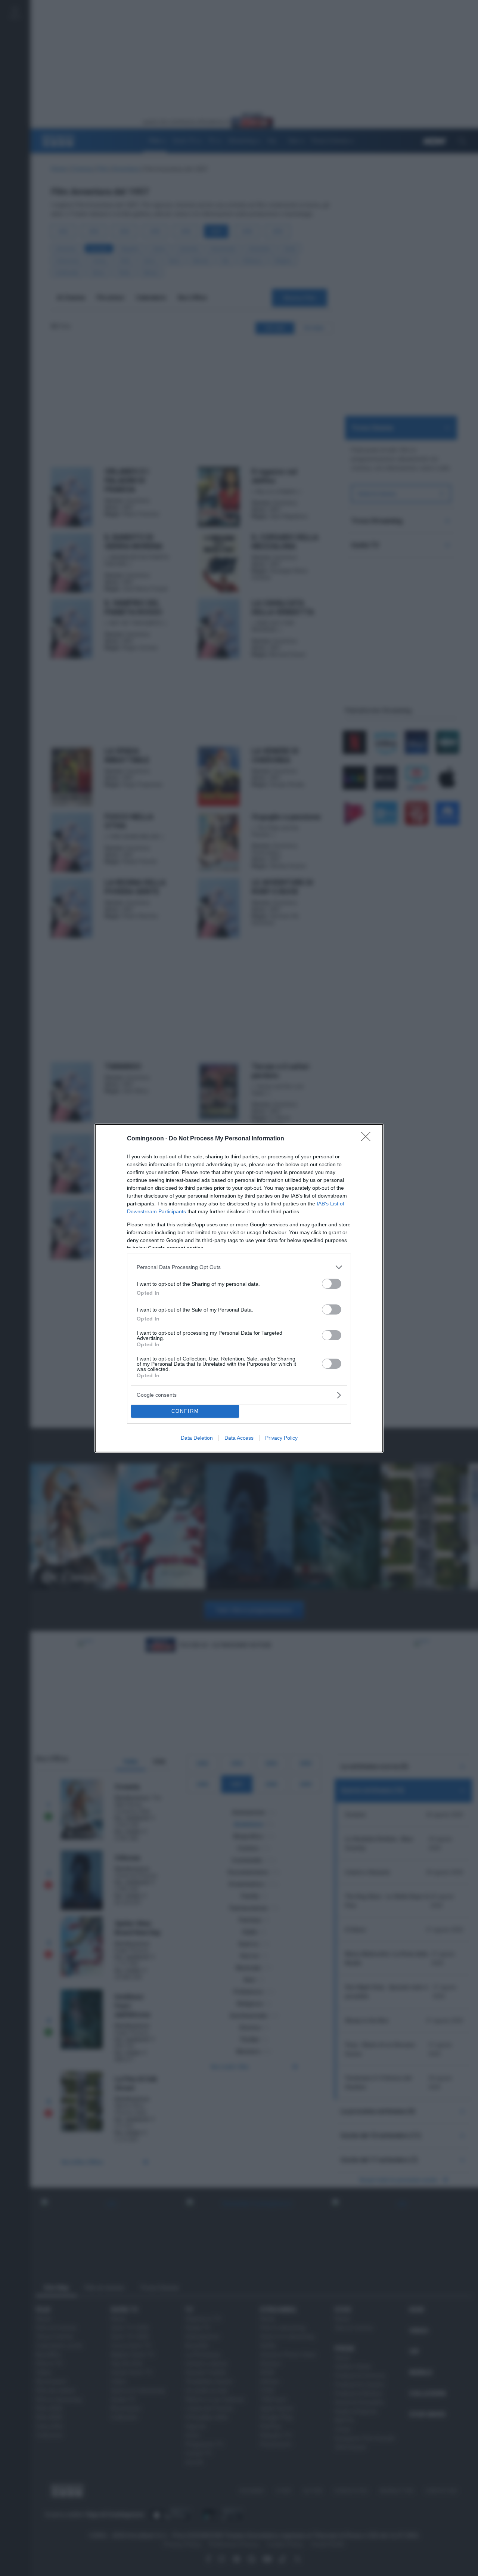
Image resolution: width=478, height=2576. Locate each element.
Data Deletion (197, 1438)
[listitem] (239, 1267)
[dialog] (239, 1288)
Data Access (239, 1438)
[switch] (332, 1284)
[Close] (368, 1139)
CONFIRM (185, 1411)
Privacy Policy (281, 1438)
